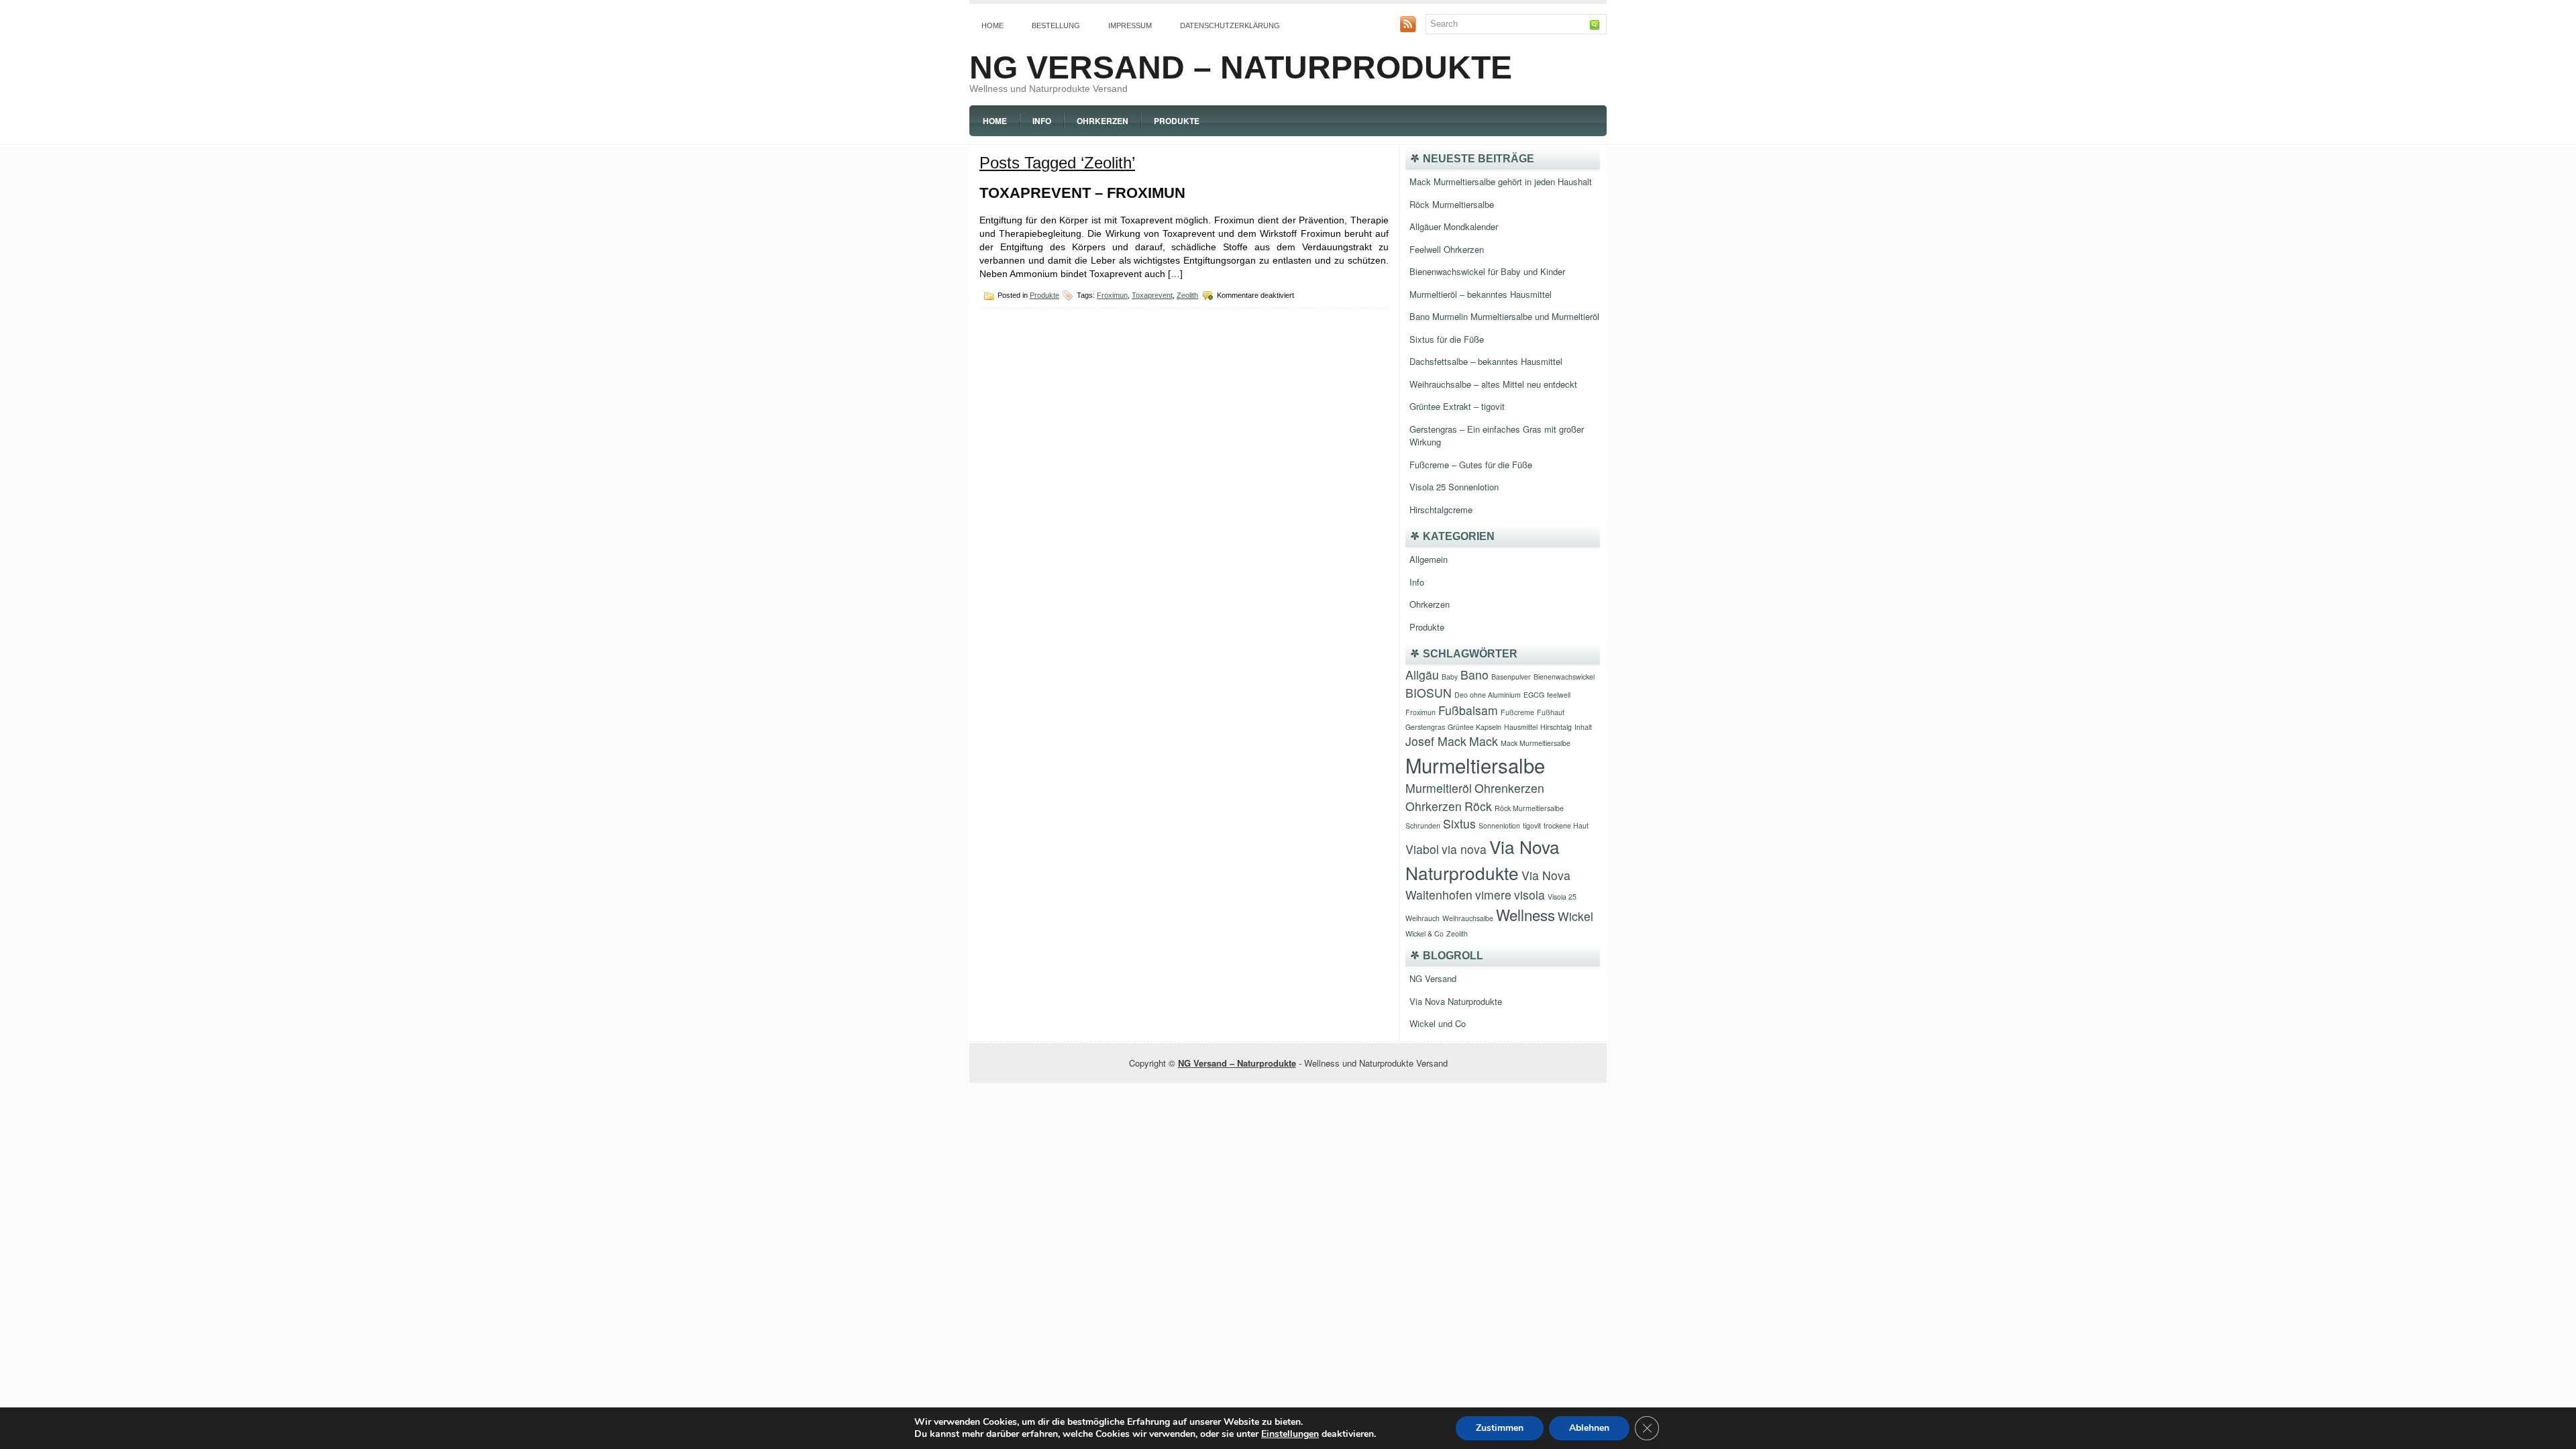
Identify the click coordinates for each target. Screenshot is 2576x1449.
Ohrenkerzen (1509, 788)
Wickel (1575, 916)
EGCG (1534, 695)
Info (1042, 121)
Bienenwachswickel (1564, 677)
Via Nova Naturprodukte (1456, 1001)
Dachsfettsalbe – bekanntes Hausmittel (1486, 361)
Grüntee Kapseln (1474, 727)
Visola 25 (1562, 897)
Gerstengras (1425, 727)
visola (1529, 895)
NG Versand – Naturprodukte (1241, 67)
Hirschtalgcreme (1441, 509)
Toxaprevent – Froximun (1082, 193)
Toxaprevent (1152, 295)
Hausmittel (1521, 727)
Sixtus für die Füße (1447, 339)
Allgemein (1429, 559)
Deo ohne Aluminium (1488, 695)
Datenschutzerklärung (1230, 25)
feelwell (1559, 695)
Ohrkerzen (1103, 121)
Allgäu (1422, 675)
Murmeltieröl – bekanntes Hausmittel (1481, 294)
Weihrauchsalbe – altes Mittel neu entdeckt (1493, 384)
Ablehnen (1589, 1428)
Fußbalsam (1468, 710)
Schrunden (1423, 825)
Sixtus (1459, 823)
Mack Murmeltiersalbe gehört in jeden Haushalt (1501, 181)
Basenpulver (1511, 677)
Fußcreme (1517, 712)
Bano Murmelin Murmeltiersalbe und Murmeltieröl (1504, 316)
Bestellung (1056, 25)
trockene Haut (1566, 825)
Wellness (1525, 914)
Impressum (1130, 25)
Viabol (1422, 849)
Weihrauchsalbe (1468, 918)
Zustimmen (1500, 1428)
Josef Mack (1436, 741)
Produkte (1177, 121)
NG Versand (1433, 978)
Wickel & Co (1425, 933)
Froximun (1112, 295)
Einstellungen (1290, 1434)
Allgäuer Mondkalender (1454, 226)
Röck (1478, 806)
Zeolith (1187, 295)
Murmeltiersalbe (1475, 765)
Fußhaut (1551, 712)
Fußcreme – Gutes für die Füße (1471, 465)
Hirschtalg (1556, 727)
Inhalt (1583, 727)
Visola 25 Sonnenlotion (1454, 487)
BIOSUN (1429, 693)
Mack (1484, 741)
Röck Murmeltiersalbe (1452, 204)
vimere (1493, 895)
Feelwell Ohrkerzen (1447, 249)
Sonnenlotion (1499, 825)
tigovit (1532, 825)
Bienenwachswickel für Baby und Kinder (1487, 271)
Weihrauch (1423, 918)
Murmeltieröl (1439, 788)
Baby (1450, 677)
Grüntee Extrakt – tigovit (1457, 406)
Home (992, 25)
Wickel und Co (1438, 1023)
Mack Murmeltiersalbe (1536, 743)
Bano (1474, 675)
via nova (1464, 849)
